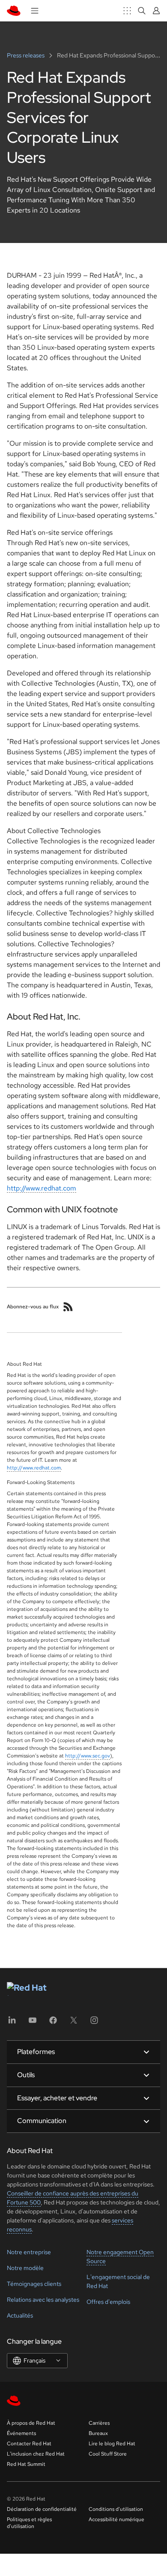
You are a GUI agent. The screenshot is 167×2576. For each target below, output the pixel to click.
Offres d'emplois (108, 2302)
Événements (21, 2433)
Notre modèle (25, 2268)
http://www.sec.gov (88, 1756)
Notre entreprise (29, 2252)
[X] (74, 2023)
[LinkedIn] (12, 2023)
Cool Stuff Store (108, 2454)
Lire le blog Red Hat (112, 2444)
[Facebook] (53, 2023)
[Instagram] (94, 2023)
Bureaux (98, 2433)
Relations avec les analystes (43, 2300)
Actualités (20, 2315)
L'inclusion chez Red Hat (36, 2454)
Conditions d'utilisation (116, 2509)
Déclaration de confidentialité (42, 2509)
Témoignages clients (34, 2284)
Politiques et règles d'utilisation (29, 2523)
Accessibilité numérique (116, 2519)
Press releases (26, 55)
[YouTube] (33, 2023)
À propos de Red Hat (31, 2423)
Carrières (99, 2423)
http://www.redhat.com (42, 1188)
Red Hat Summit (26, 2464)
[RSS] (68, 1307)
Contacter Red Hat (29, 2444)
